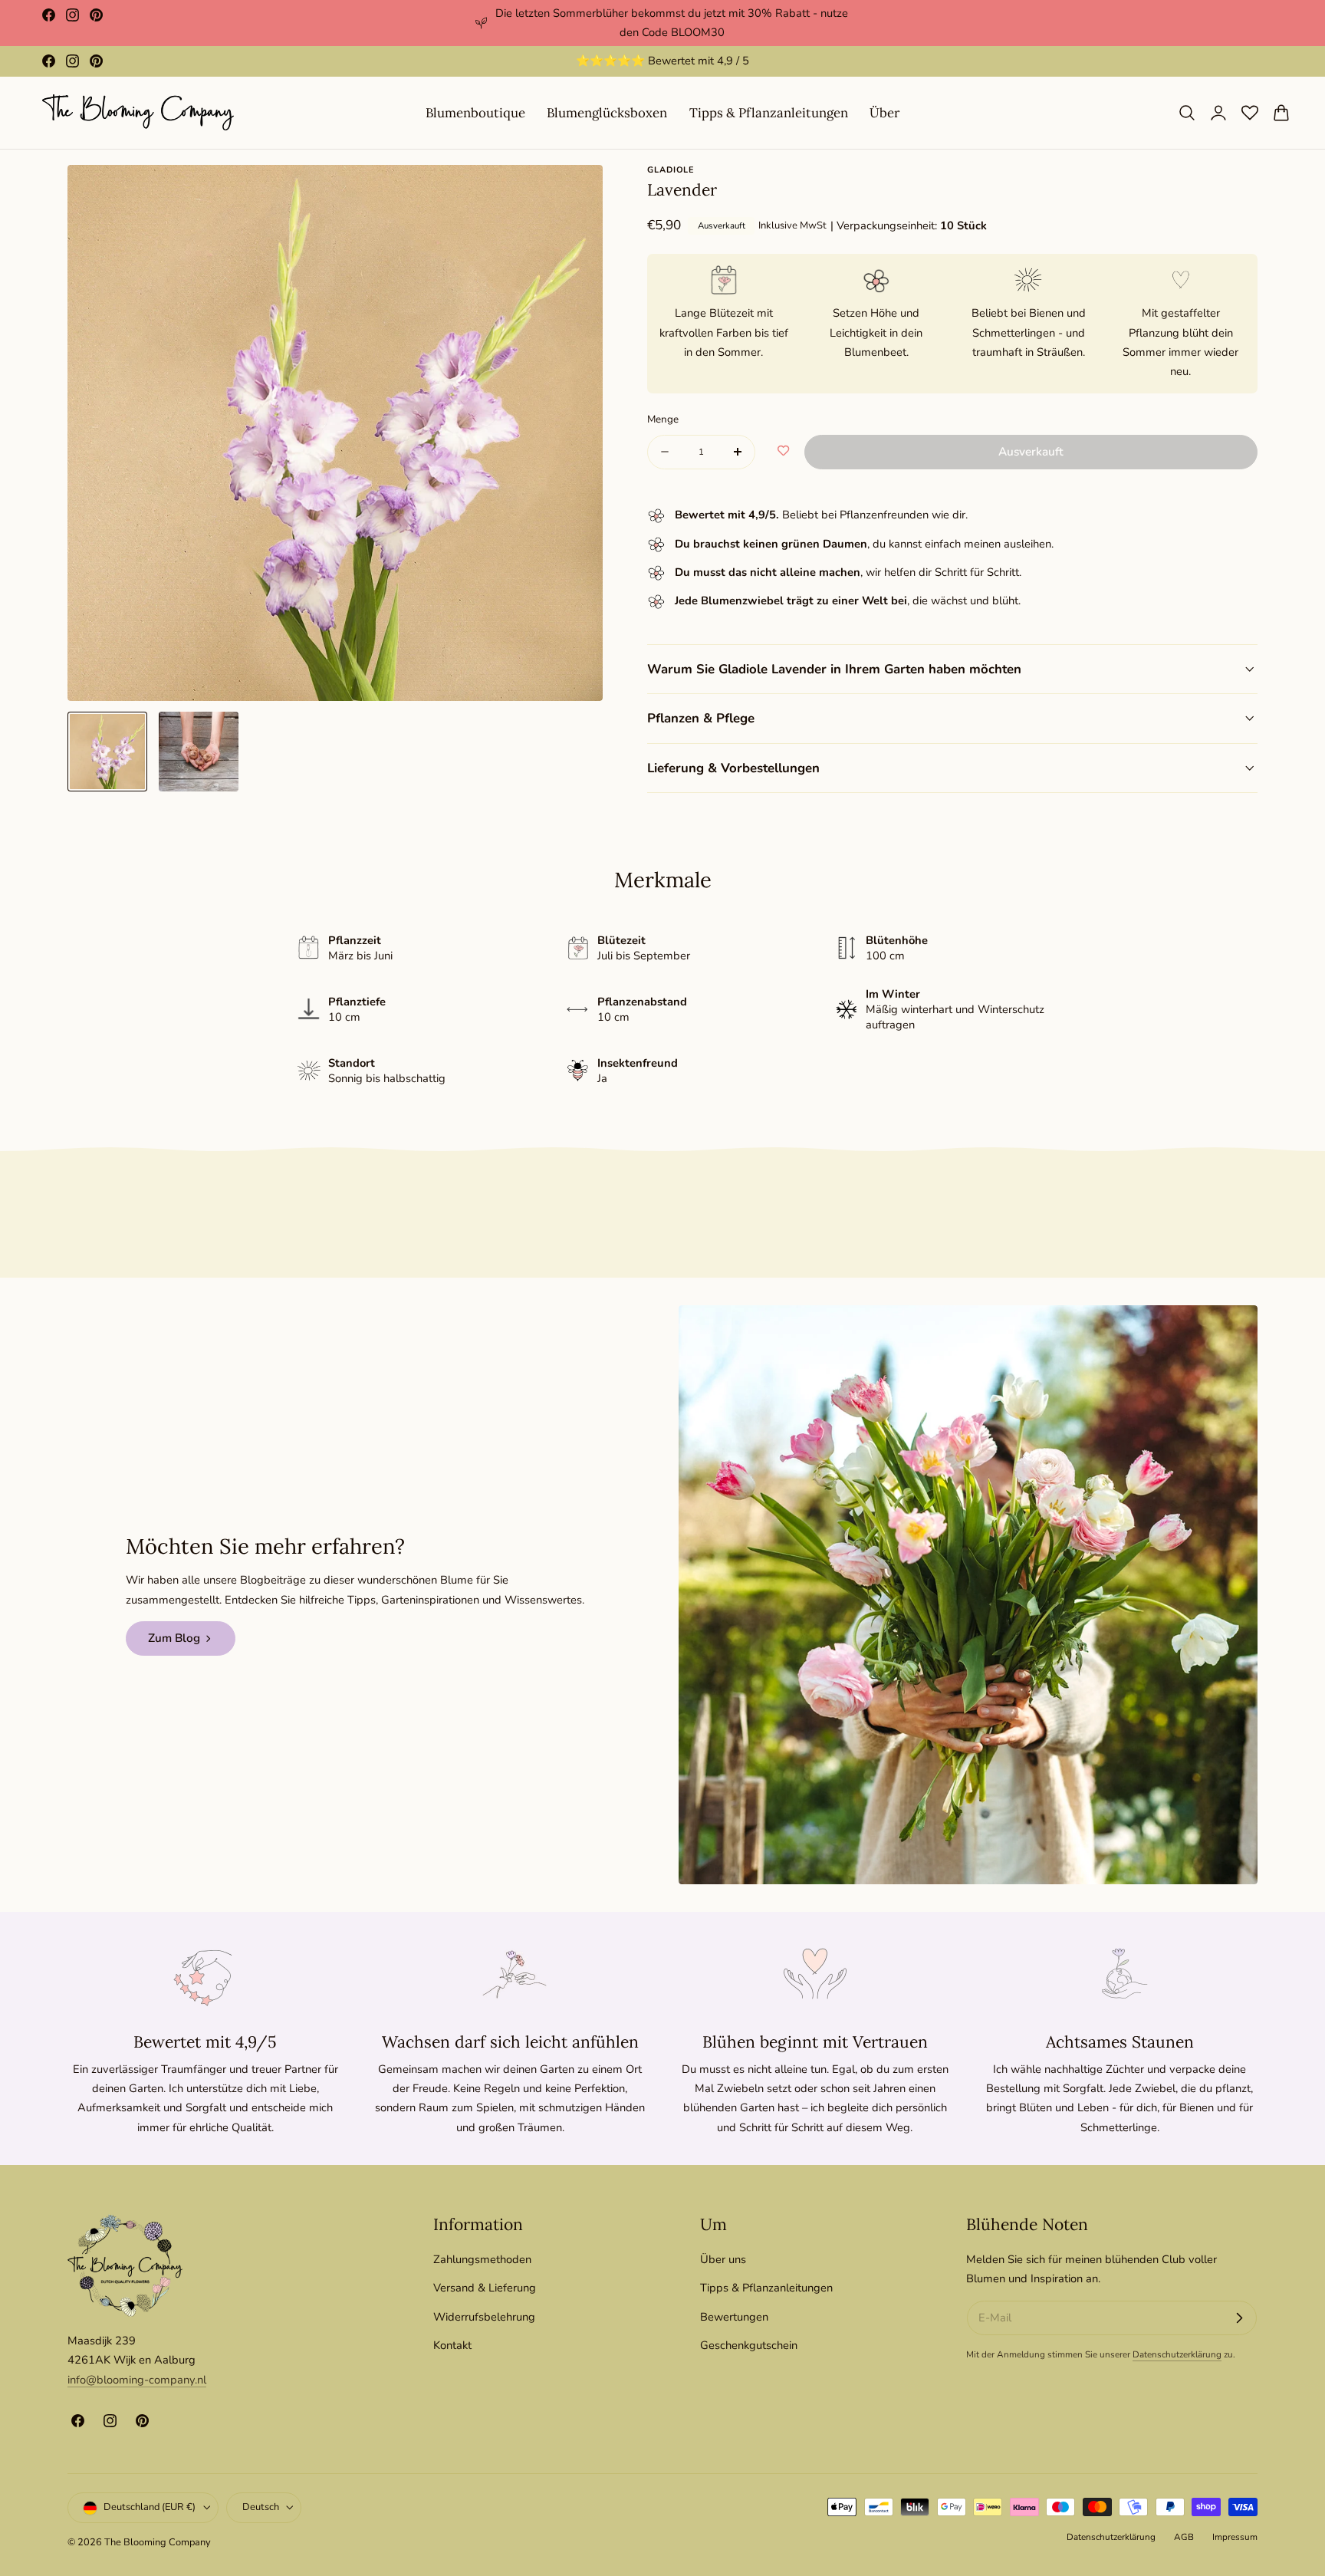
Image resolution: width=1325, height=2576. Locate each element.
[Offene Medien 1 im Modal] (575, 193)
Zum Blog (174, 1638)
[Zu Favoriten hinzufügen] (783, 452)
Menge (663, 419)
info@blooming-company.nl (137, 2380)
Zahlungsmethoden (482, 2259)
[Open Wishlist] (1250, 113)
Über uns (723, 2259)
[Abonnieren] (1239, 2318)
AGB (1184, 2537)
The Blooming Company (158, 2543)
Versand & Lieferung (485, 2288)
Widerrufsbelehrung (484, 2317)
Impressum (1235, 2537)
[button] (1187, 113)
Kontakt (452, 2345)
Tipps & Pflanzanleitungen (766, 2288)
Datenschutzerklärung (1177, 2354)
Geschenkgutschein (749, 2345)
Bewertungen (734, 2317)
